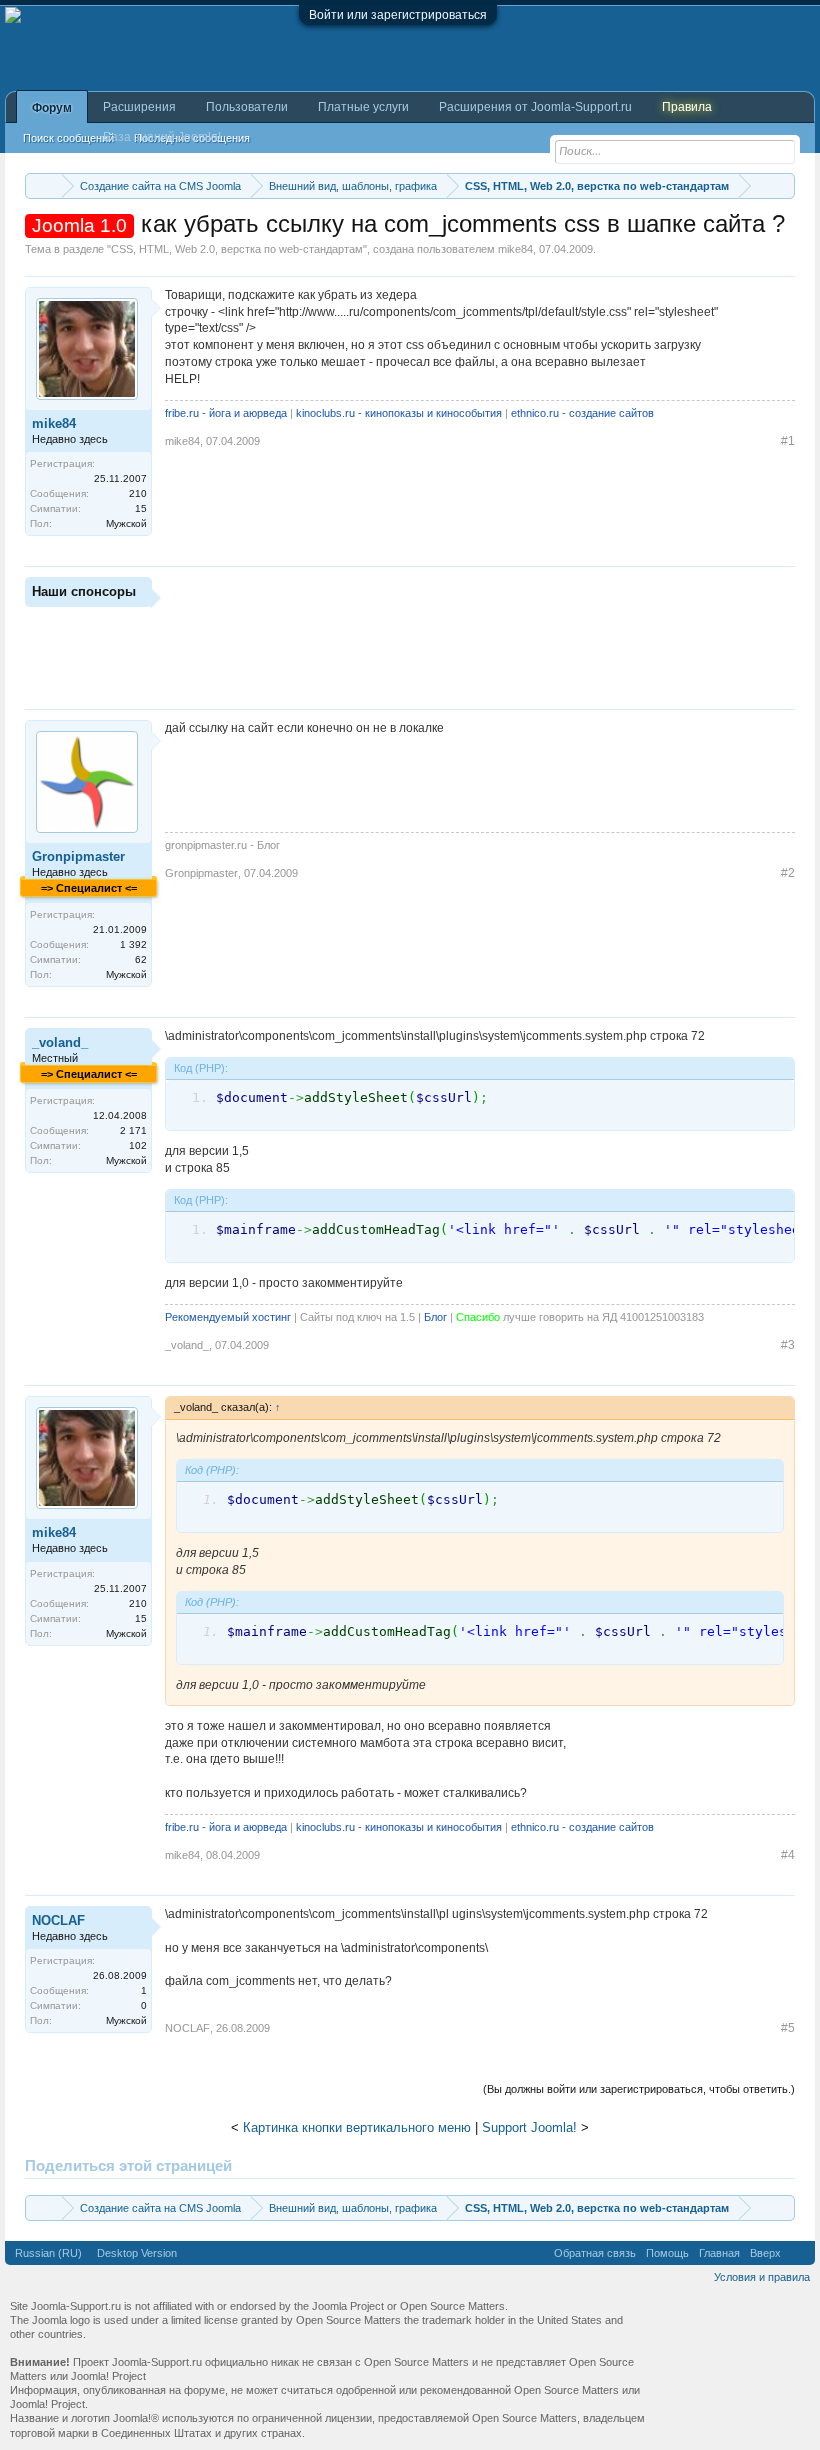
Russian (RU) (48, 2253)
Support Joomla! (529, 2127)
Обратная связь (595, 2253)
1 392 (133, 944)
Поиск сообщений (68, 138)
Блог (435, 1317)
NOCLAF (58, 1920)
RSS (798, 2253)
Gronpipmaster (78, 856)
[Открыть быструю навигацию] (782, 185)
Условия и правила (762, 2277)
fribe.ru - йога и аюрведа (226, 413)
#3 (788, 1345)
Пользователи (247, 107)
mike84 (515, 249)
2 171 (133, 1130)
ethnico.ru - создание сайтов (582, 413)
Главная (719, 2253)
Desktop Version (137, 2253)
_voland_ (60, 1042)
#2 (788, 873)
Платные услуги (363, 107)
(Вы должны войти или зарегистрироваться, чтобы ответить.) (639, 2089)
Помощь (667, 2253)
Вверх (765, 2253)
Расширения (139, 107)
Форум (52, 108)
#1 (788, 441)
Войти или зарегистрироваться (398, 15)
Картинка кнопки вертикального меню (357, 2127)
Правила (687, 107)
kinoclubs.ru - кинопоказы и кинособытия (399, 413)
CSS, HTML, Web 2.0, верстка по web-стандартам (237, 249)
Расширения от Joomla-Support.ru (535, 107)
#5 (788, 2028)
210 (138, 493)
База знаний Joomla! (162, 137)
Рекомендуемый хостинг (228, 1317)
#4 (788, 1855)
